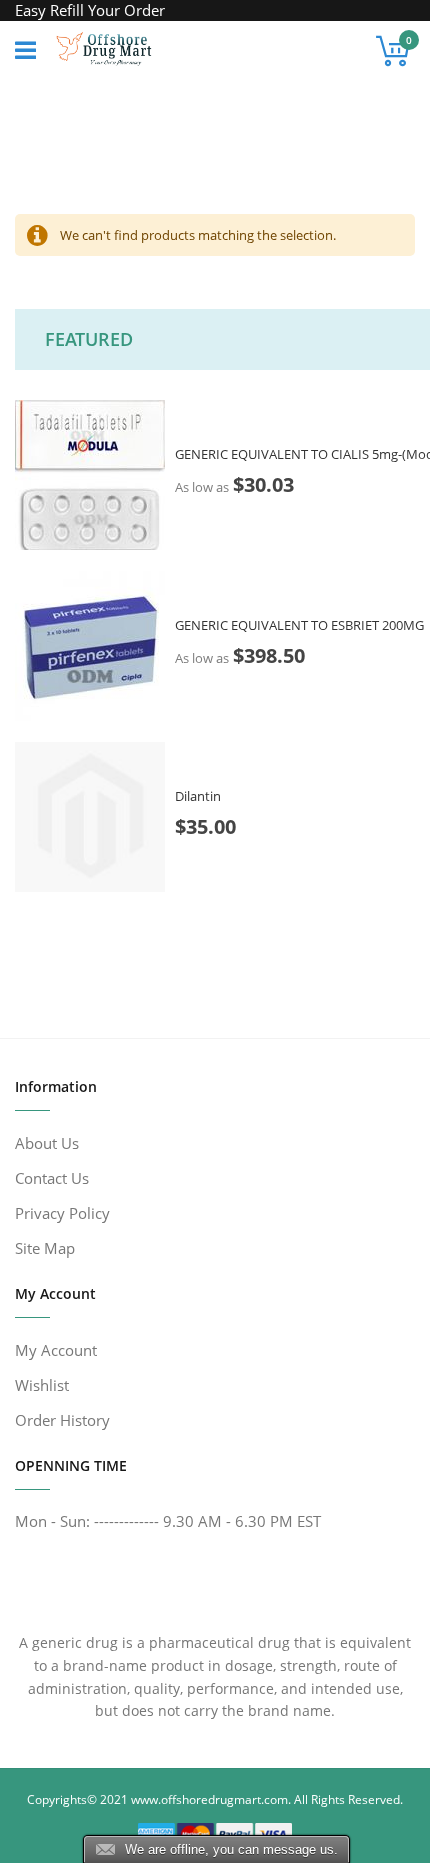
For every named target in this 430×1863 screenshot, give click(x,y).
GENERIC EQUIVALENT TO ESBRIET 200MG (299, 625)
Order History (62, 1420)
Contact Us (52, 1178)
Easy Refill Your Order (90, 10)
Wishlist (42, 1385)
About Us (47, 1143)
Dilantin (198, 796)
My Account (56, 1350)
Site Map (45, 1248)
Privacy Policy (62, 1213)
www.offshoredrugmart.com (209, 1799)
